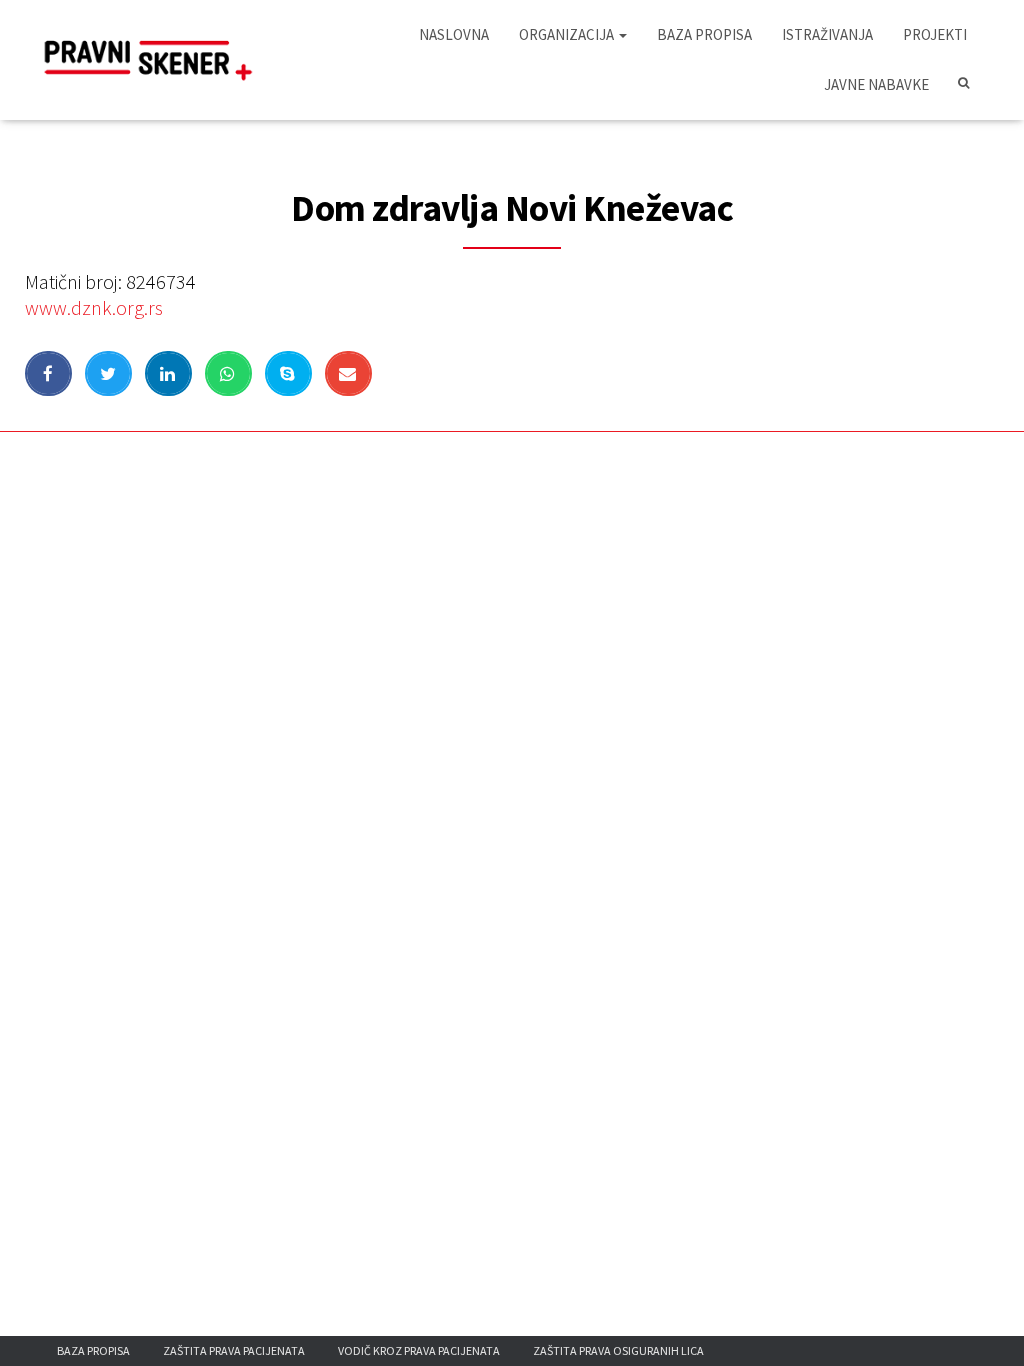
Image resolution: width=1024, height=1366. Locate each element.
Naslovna (454, 34)
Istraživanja (827, 34)
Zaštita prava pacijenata (234, 1350)
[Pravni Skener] (154, 60)
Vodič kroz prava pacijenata (419, 1350)
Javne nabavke (876, 84)
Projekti (935, 34)
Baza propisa (704, 34)
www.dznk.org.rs (94, 307)
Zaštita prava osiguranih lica (618, 1350)
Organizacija (568, 34)
